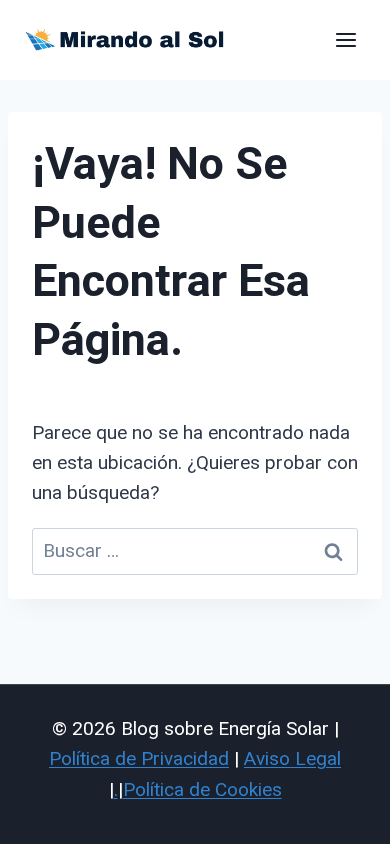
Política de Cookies (202, 789)
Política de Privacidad (139, 758)
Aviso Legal (292, 758)
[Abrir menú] (345, 39)
